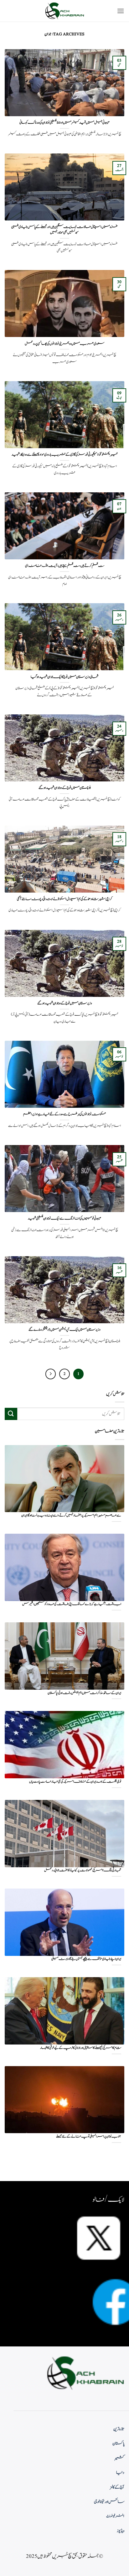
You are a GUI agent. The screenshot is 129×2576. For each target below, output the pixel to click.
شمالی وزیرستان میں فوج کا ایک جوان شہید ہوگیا (64, 677)
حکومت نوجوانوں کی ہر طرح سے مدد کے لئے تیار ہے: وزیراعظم (64, 1114)
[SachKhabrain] (64, 11)
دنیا (120, 2473)
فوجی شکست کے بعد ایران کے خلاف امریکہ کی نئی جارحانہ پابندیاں (75, 1782)
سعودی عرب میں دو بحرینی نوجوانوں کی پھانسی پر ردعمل (64, 344)
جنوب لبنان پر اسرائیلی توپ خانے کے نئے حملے (89, 2137)
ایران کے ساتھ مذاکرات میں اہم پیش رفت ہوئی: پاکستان (84, 1693)
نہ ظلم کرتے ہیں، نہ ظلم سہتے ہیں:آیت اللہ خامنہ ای (65, 566)
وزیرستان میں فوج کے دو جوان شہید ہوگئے (65, 1003)
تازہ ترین (119, 2429)
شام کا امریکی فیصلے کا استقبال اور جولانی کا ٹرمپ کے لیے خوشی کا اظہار (81, 2048)
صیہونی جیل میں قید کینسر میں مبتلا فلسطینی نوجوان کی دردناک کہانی (64, 123)
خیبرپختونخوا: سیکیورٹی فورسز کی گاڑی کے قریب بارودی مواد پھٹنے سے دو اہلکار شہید (65, 455)
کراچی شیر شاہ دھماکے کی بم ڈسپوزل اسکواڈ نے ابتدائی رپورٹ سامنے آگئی (64, 899)
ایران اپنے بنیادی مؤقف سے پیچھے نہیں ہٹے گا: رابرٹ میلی (86, 1959)
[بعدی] (51, 1374)
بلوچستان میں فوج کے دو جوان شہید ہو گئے (65, 788)
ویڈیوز (121, 2531)
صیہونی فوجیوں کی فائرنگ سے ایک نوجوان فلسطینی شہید (64, 1219)
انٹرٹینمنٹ (115, 2516)
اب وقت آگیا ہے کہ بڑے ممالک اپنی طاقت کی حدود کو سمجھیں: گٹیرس (72, 1604)
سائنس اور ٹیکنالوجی (109, 2502)
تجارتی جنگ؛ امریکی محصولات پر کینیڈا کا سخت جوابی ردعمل (83, 1871)
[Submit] (11, 1414)
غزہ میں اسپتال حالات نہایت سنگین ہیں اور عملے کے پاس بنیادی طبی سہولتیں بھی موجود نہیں (64, 230)
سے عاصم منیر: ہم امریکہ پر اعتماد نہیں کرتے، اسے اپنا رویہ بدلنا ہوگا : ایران (71, 1516)
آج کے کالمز (117, 2487)
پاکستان (118, 2444)
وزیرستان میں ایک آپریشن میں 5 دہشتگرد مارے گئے (64, 1330)
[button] (121, 11)
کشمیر (120, 2458)
